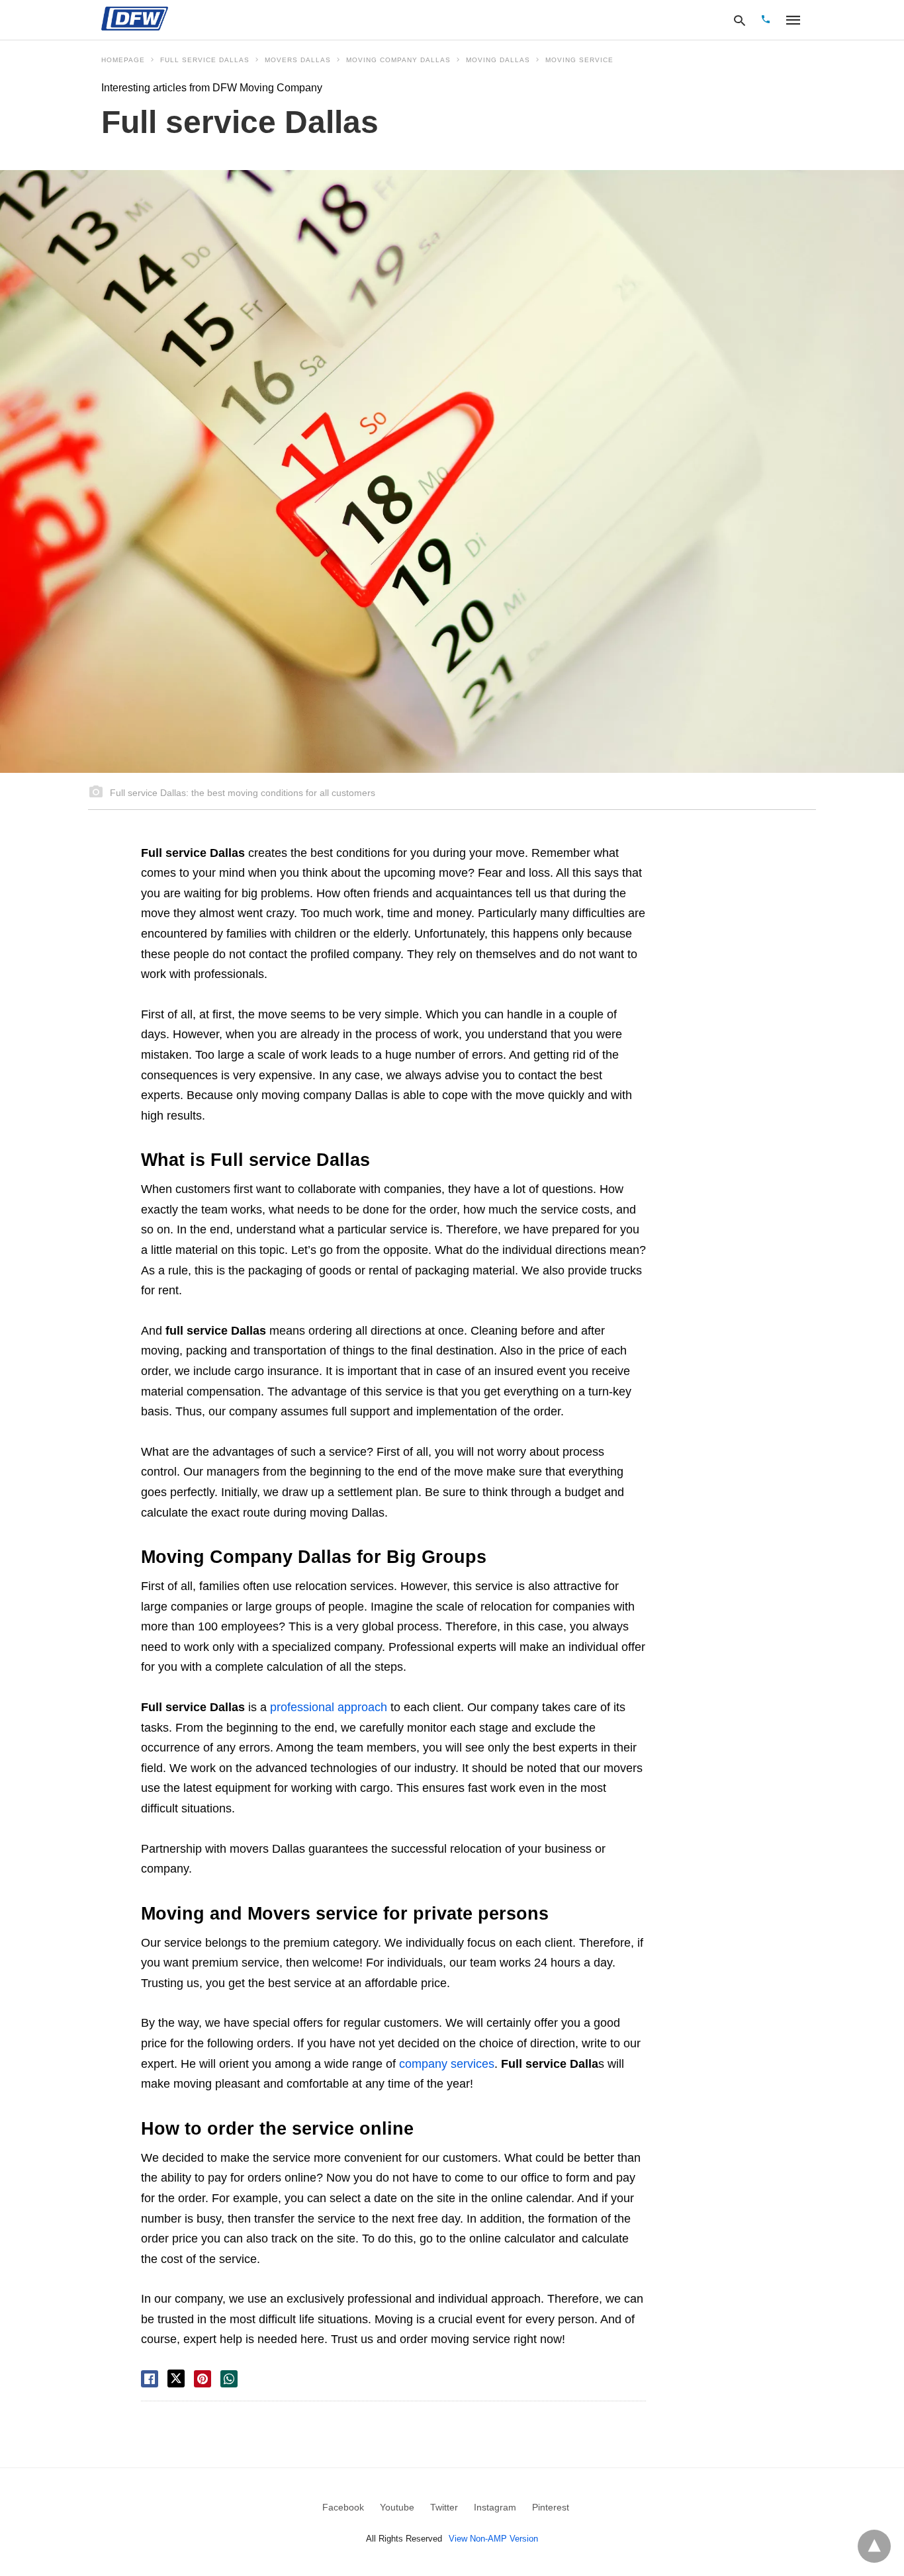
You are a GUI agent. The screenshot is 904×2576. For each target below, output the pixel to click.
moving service (579, 60)
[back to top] (874, 2546)
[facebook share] (150, 2379)
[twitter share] (176, 2378)
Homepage (123, 60)
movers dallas (298, 60)
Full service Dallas (205, 60)
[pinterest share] (203, 2379)
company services (447, 2064)
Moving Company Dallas (398, 60)
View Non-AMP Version (493, 2539)
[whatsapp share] (229, 2379)
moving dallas (498, 60)
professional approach (330, 1707)
